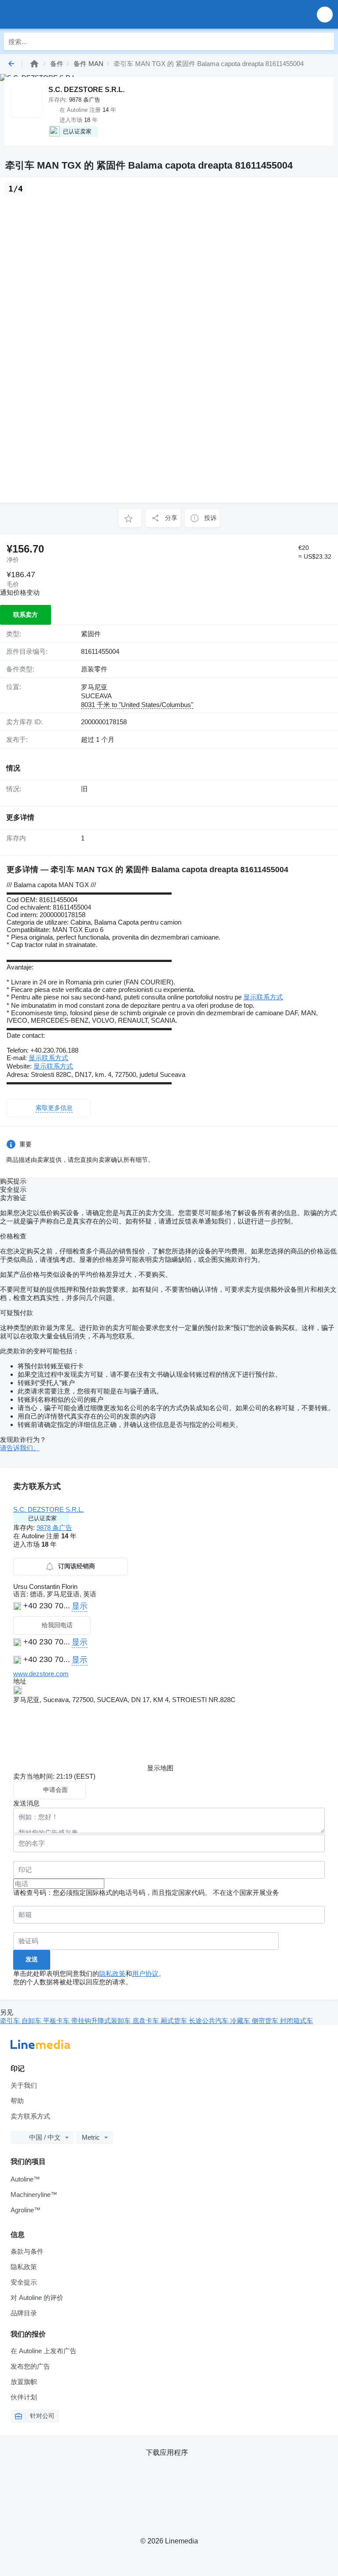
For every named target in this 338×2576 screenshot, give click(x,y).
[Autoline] (34, 64)
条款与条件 (27, 2251)
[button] (325, 14)
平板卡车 (57, 2021)
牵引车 (11, 2021)
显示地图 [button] (160, 1768)
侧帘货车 (266, 2021)
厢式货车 (175, 2021)
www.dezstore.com (41, 1674)
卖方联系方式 (30, 2116)
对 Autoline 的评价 (37, 2298)
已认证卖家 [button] (42, 1518)
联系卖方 (26, 615)
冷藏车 (241, 2021)
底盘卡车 (147, 2021)
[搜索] (325, 41)
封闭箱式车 (296, 2021)
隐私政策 (112, 1973)
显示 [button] (80, 1606)
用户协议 (145, 1973)
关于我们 (24, 2085)
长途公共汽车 (209, 2021)
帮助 (17, 2101)
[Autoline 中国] (57, 14)
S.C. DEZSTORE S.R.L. (48, 1509)
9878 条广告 (54, 1528)
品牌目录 (24, 2313)
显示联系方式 (263, 997)
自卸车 (32, 2021)
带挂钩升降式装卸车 (102, 2021)
